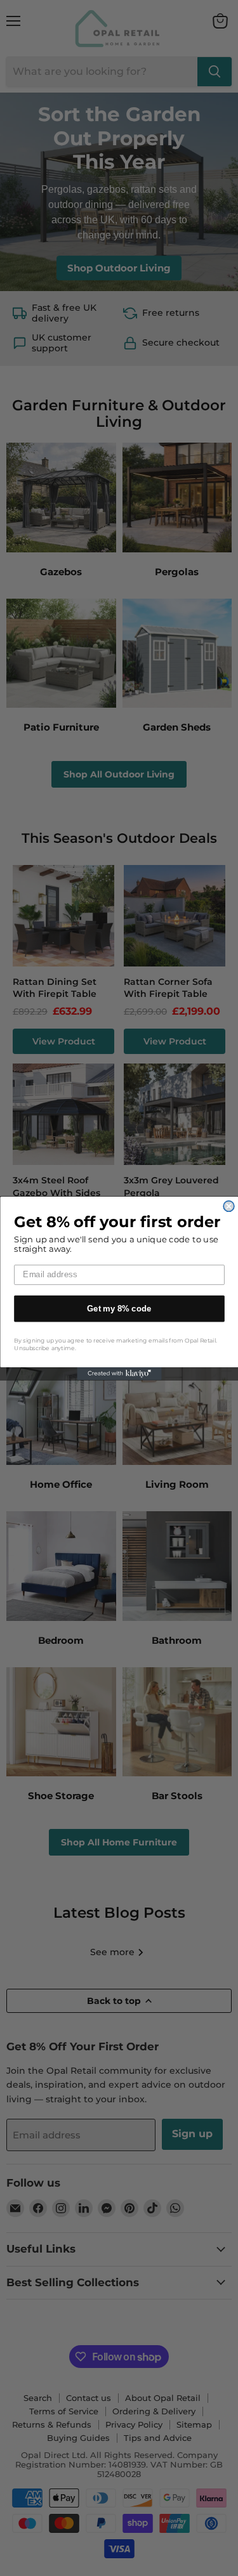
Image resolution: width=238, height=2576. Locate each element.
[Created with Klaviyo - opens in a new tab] (119, 1374)
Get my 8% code (119, 1308)
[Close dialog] (229, 1206)
